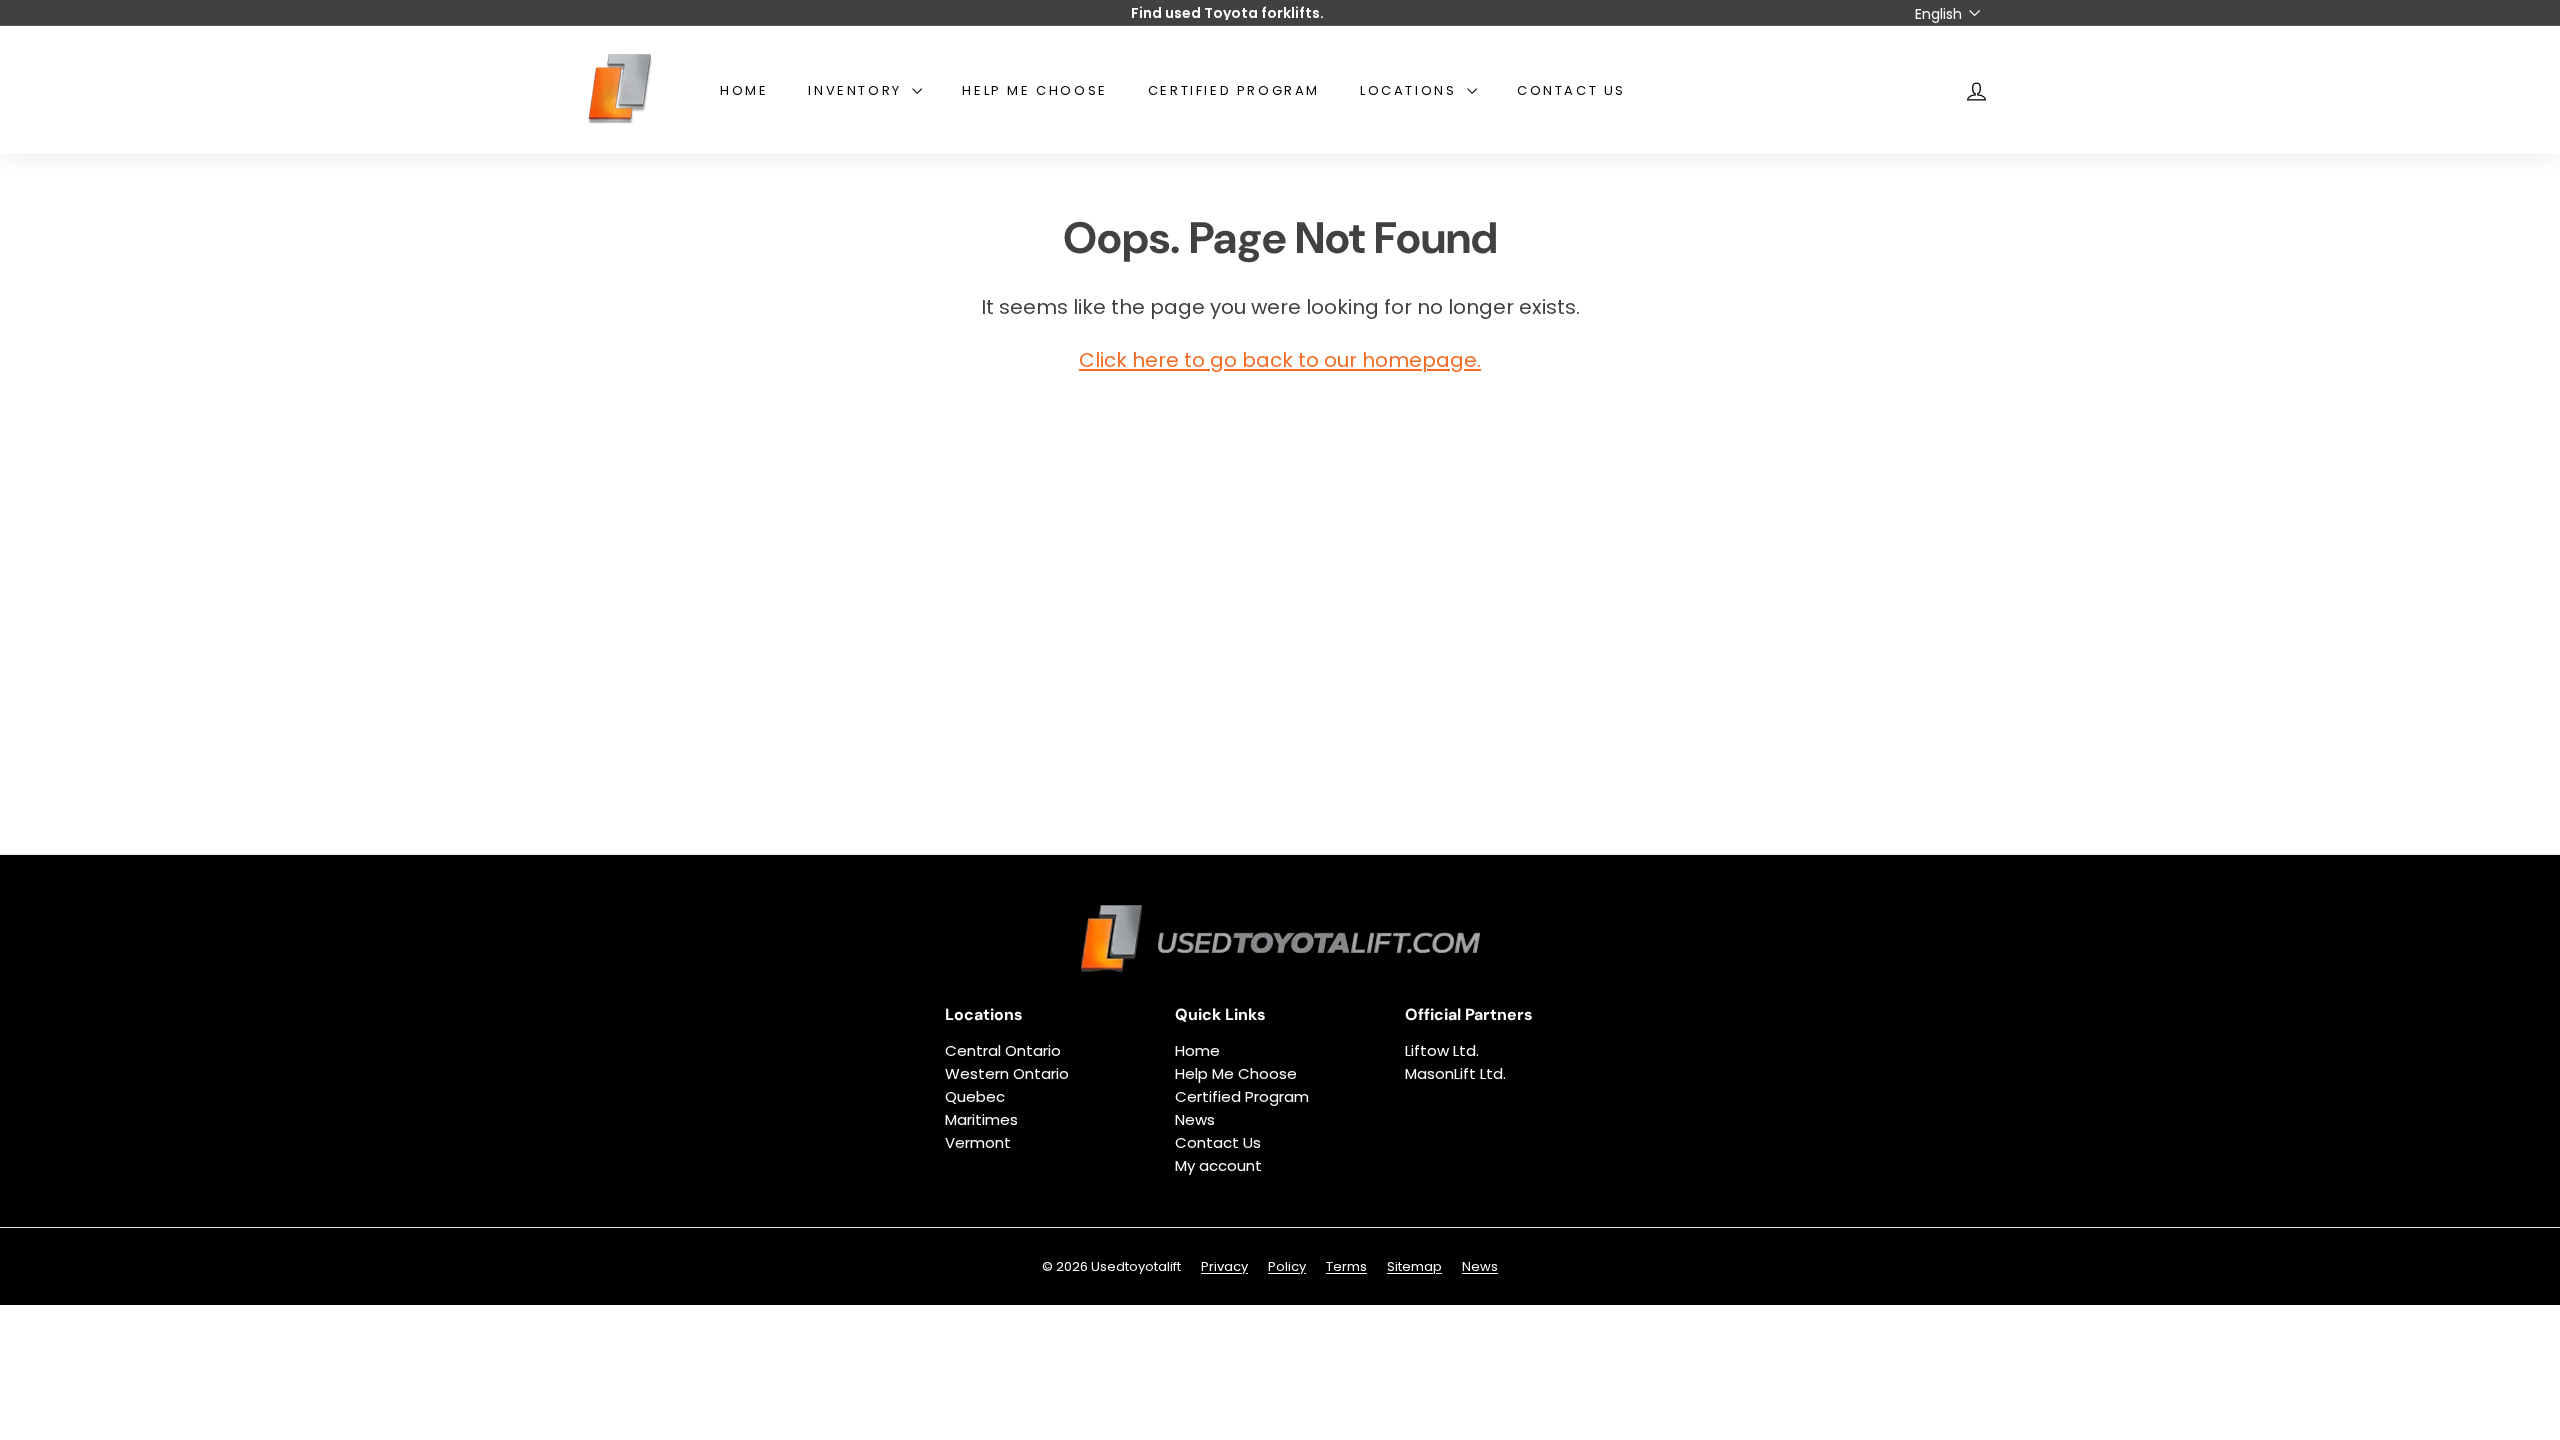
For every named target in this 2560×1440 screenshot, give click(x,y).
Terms (1346, 1266)
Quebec (975, 1096)
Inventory (857, 90)
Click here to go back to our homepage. (1280, 360)
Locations (1411, 90)
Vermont (978, 1142)
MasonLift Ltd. (1455, 1073)
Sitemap (1414, 1266)
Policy (1287, 1266)
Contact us (1571, 90)
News (1195, 1119)
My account (1218, 1165)
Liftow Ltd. (1442, 1050)
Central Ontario (1003, 1050)
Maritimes (981, 1119)
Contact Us (1218, 1142)
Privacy (1224, 1266)
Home (744, 90)
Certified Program (1234, 90)
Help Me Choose (1034, 90)
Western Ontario (1007, 1073)
